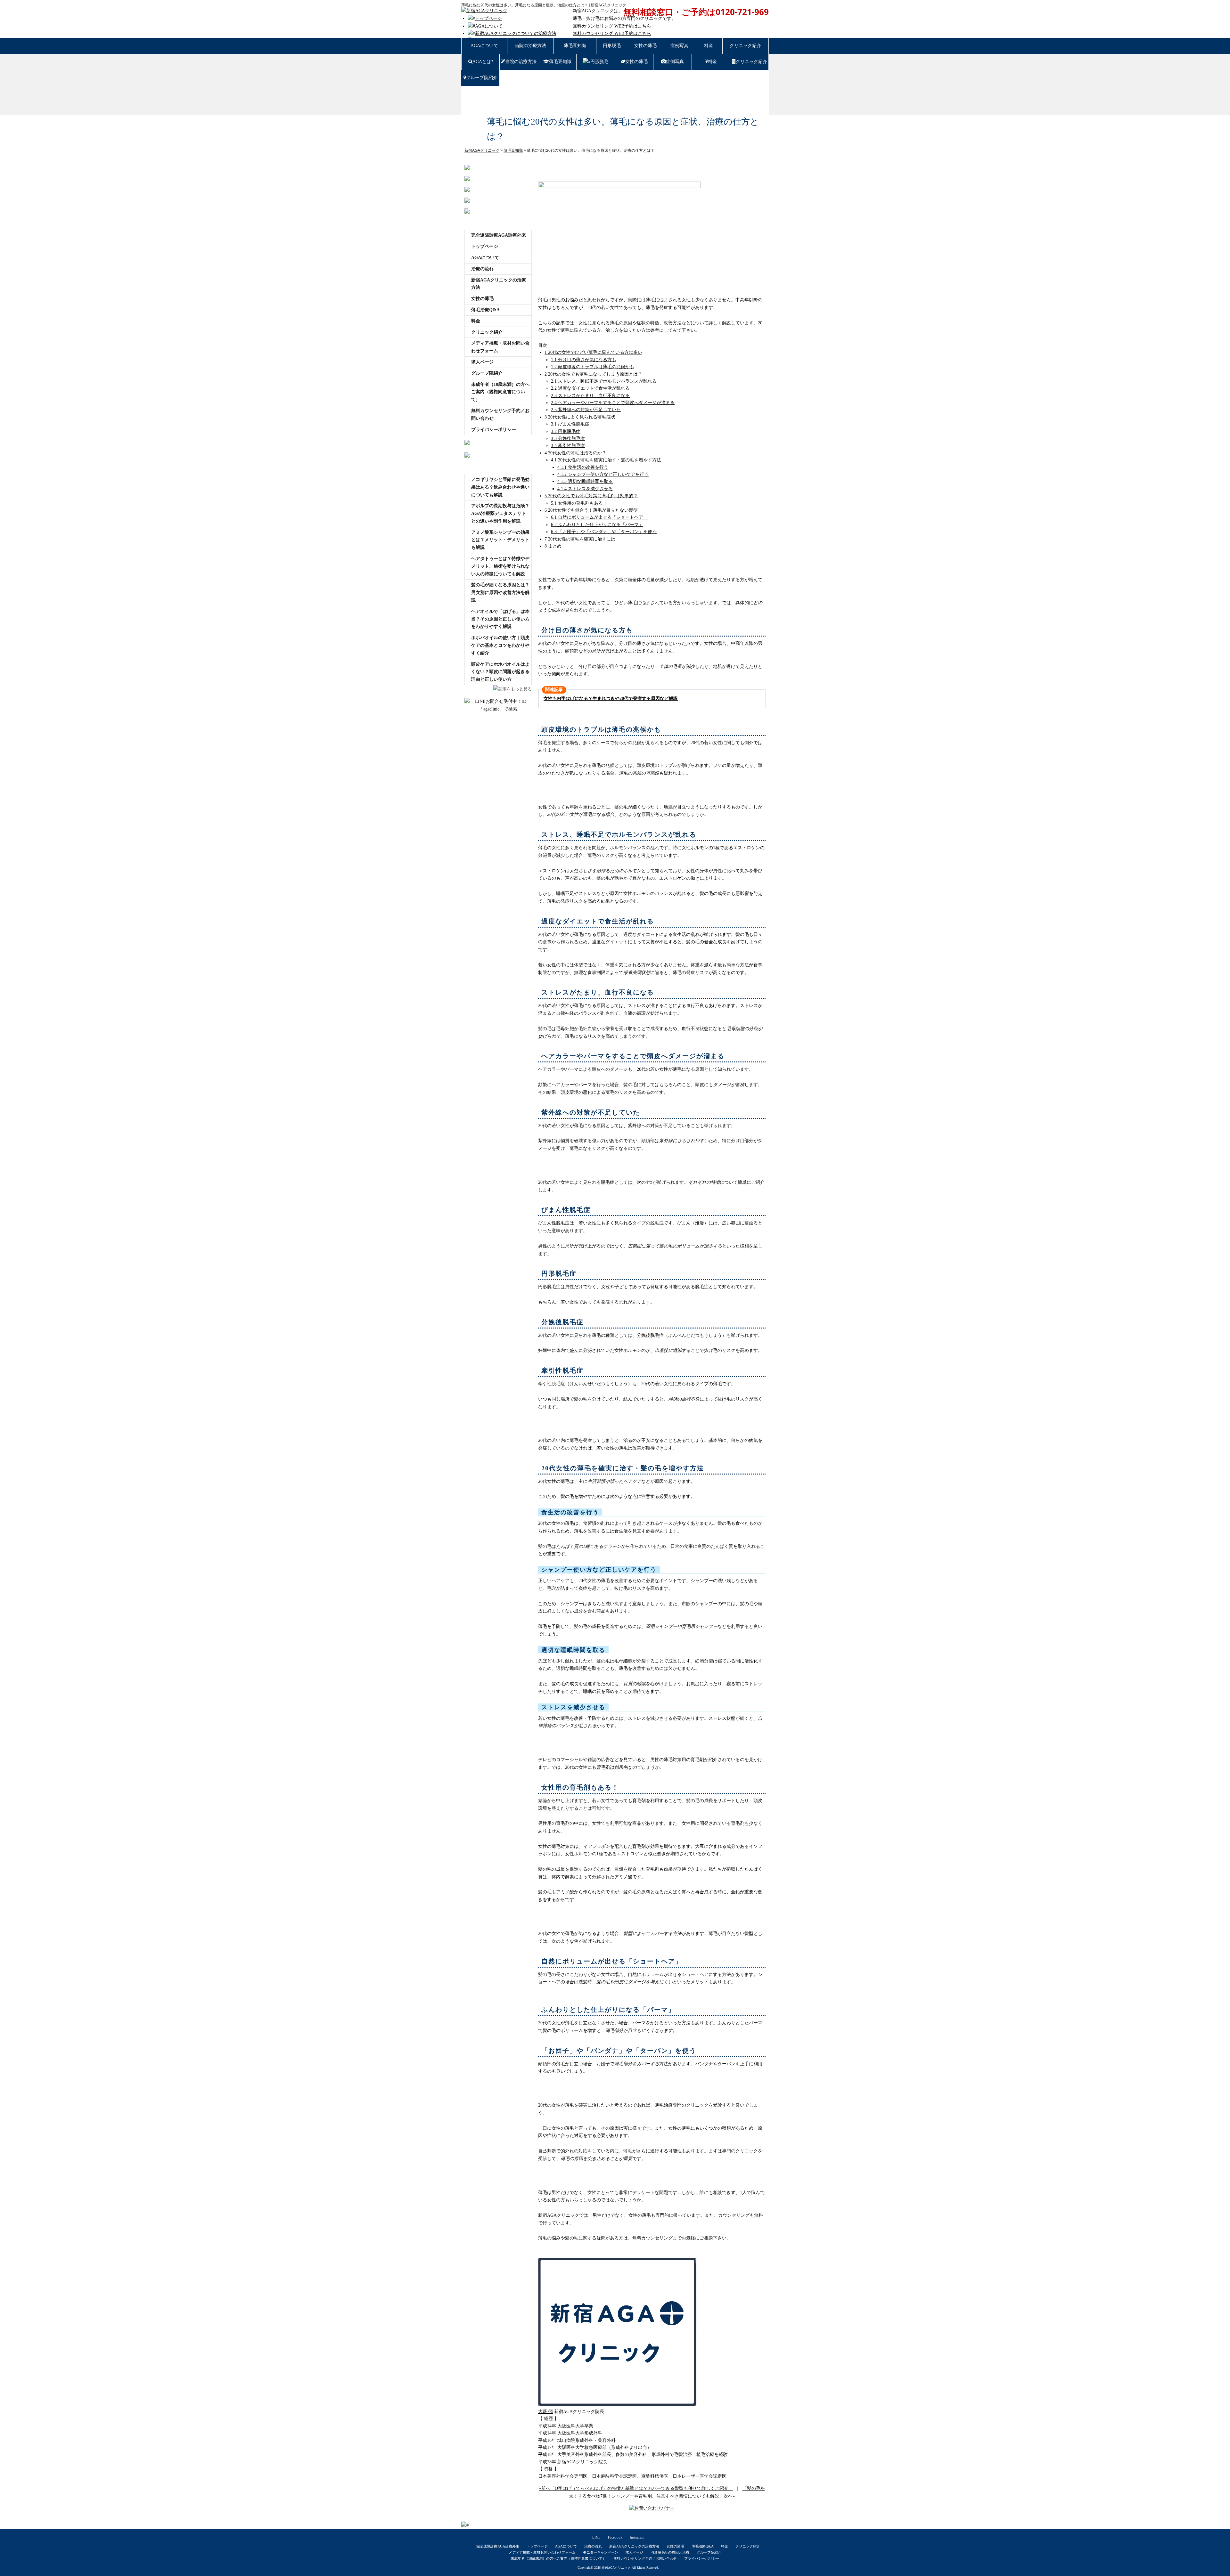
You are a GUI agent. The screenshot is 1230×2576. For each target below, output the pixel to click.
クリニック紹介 (745, 46)
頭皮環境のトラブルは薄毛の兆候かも (593, 367)
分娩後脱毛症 (568, 439)
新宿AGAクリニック (616, 2568)
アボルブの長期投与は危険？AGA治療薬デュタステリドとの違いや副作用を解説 (500, 513)
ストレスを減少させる (585, 489)
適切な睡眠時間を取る (585, 481)
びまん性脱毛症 (570, 424)
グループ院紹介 (482, 78)
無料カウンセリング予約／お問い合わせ (500, 414)
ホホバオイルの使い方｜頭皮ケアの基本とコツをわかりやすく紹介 (500, 645)
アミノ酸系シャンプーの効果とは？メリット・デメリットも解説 (500, 540)
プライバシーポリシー (494, 430)
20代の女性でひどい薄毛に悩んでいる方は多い (593, 352)
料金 (709, 46)
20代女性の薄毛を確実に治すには (580, 539)
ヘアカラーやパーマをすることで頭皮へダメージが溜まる (613, 403)
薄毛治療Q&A (485, 310)
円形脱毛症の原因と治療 (670, 2552)
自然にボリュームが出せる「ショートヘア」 (599, 517)
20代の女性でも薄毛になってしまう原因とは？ (593, 374)
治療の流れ (482, 269)
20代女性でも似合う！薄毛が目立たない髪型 (591, 510)
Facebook (615, 2537)
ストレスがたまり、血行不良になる (590, 396)
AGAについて (489, 26)
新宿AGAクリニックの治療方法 (499, 284)
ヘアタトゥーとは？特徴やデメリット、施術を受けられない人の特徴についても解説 (500, 566)
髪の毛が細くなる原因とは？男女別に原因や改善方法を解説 (500, 593)
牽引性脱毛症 (568, 446)
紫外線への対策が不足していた (586, 410)
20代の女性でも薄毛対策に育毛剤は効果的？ (591, 496)
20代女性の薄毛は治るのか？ (575, 453)
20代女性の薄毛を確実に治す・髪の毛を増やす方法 (606, 460)
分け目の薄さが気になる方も (584, 360)
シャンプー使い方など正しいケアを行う (603, 474)
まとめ (553, 546)
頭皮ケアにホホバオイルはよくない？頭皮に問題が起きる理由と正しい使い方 (500, 672)
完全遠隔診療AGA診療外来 (499, 235)
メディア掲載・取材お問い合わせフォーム (500, 347)
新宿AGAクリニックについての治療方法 (516, 33)
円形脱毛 (612, 46)
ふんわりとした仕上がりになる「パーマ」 (597, 525)
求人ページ (482, 362)
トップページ (488, 18)
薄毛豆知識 (575, 46)
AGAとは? (483, 62)
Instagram (637, 2537)
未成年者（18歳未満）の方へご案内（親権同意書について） (500, 392)
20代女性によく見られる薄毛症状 (580, 417)
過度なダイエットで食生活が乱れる (590, 388)
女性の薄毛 (645, 46)
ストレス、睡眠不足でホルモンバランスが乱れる (604, 381)
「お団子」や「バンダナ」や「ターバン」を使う (604, 532)
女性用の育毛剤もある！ (579, 503)
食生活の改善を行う (583, 467)
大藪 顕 (545, 2412)
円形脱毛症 (566, 431)
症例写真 (679, 46)
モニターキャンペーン (601, 2552)
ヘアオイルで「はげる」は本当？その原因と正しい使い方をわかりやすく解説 (500, 619)
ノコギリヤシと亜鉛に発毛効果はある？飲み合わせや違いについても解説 (500, 487)
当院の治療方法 (530, 46)
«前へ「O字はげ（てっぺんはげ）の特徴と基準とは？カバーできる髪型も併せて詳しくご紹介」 (636, 2488)
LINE (596, 2537)
